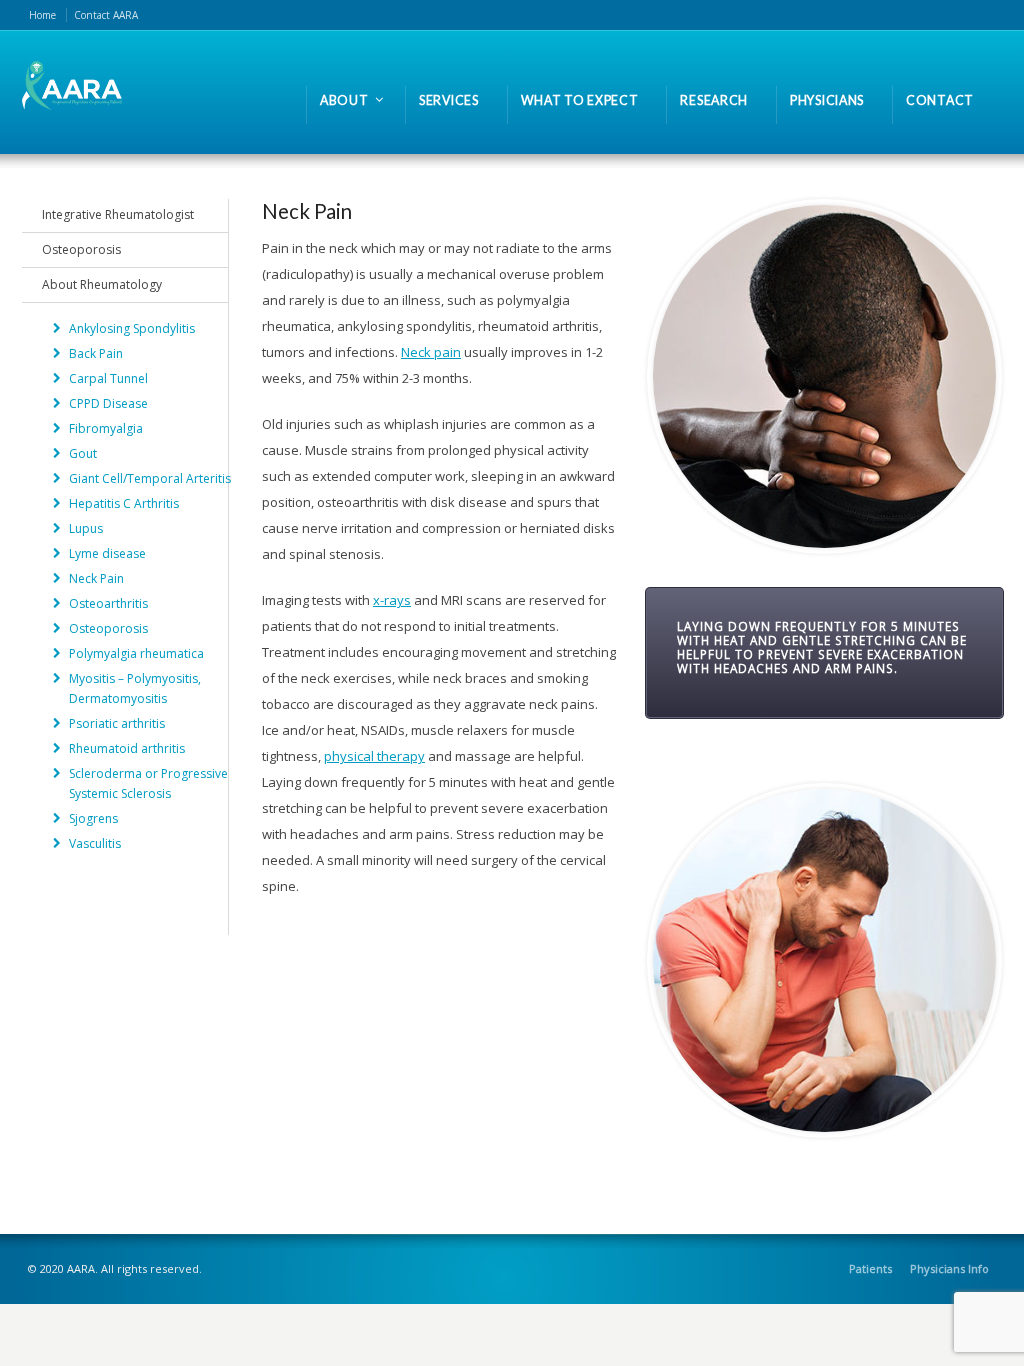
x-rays (392, 600)
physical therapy (374, 756)
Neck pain (431, 352)
